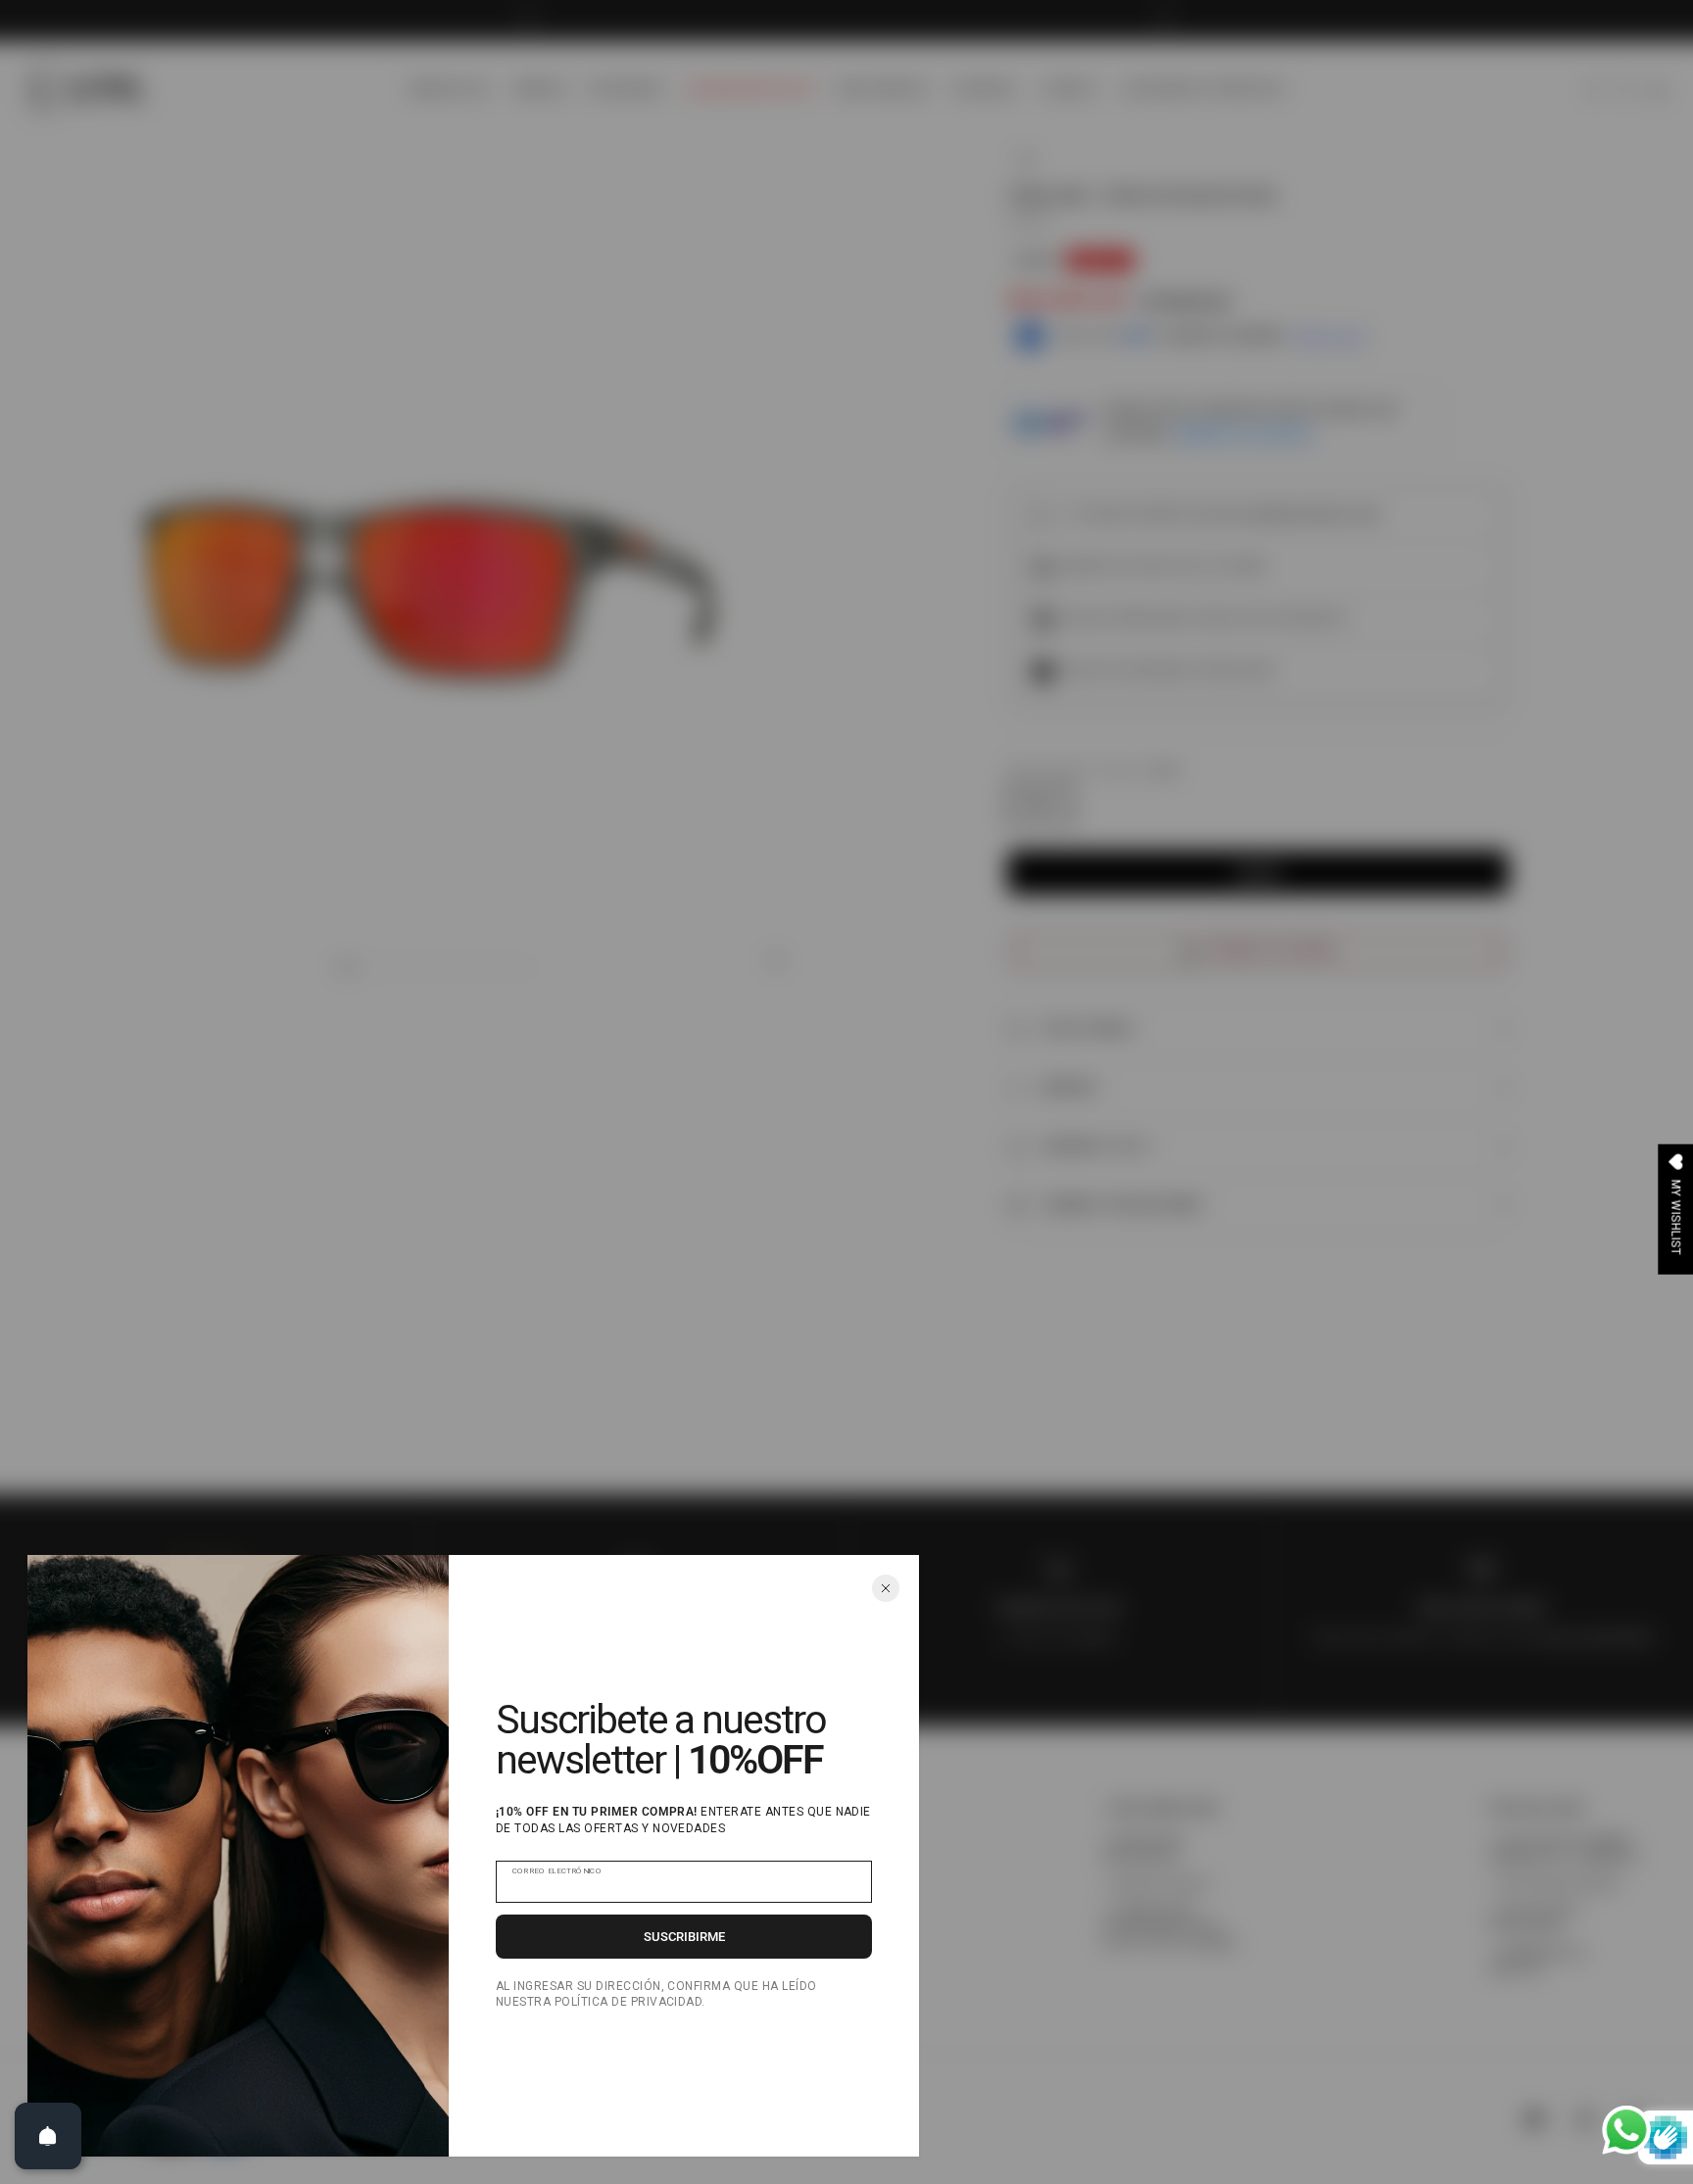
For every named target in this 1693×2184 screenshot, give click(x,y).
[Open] (48, 2136)
